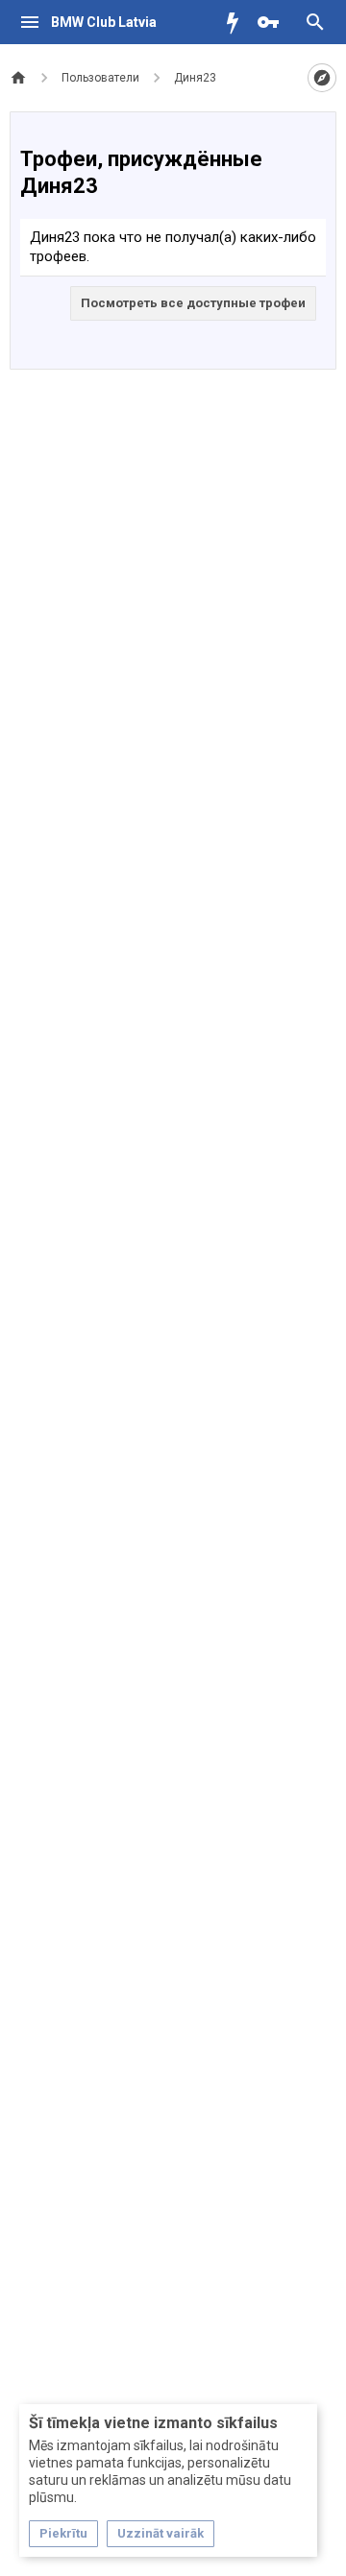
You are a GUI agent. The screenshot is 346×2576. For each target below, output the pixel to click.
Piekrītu (63, 2533)
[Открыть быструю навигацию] (322, 78)
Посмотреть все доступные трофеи (193, 303)
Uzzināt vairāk (161, 2533)
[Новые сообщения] (237, 22)
